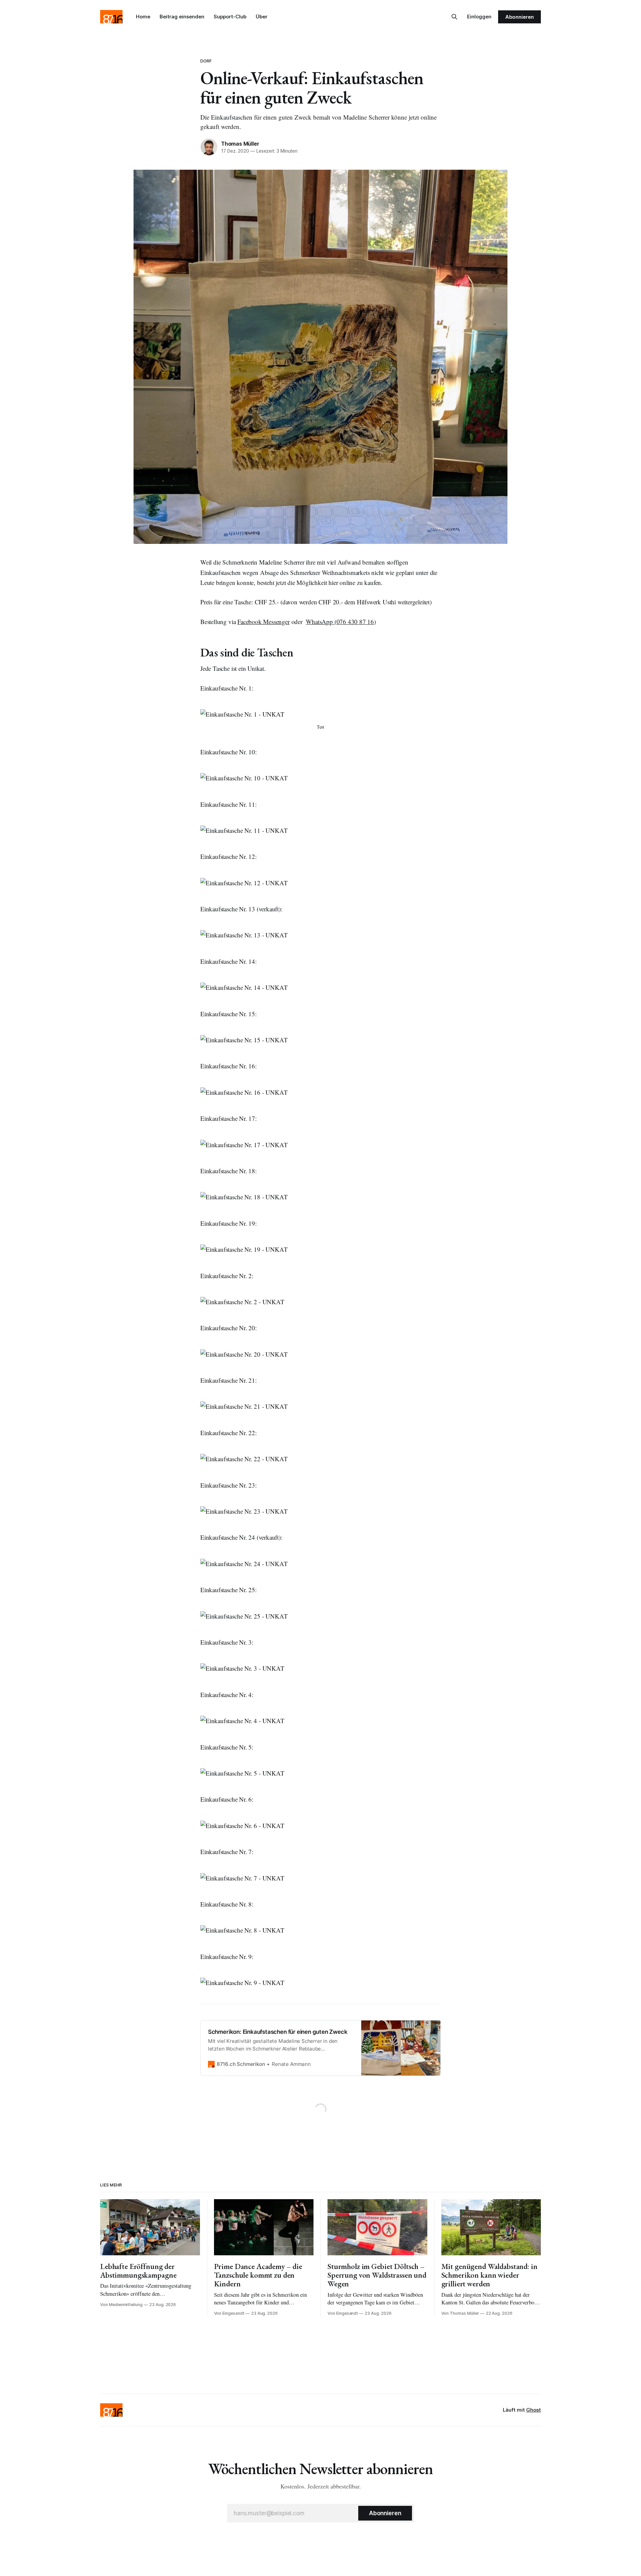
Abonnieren (519, 17)
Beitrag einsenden (182, 17)
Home (143, 17)
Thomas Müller (240, 144)
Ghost (533, 2410)
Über (262, 17)
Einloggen (479, 17)
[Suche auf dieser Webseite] (454, 17)
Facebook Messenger (264, 622)
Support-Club (230, 17)
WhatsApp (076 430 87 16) (341, 622)
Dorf (206, 61)
